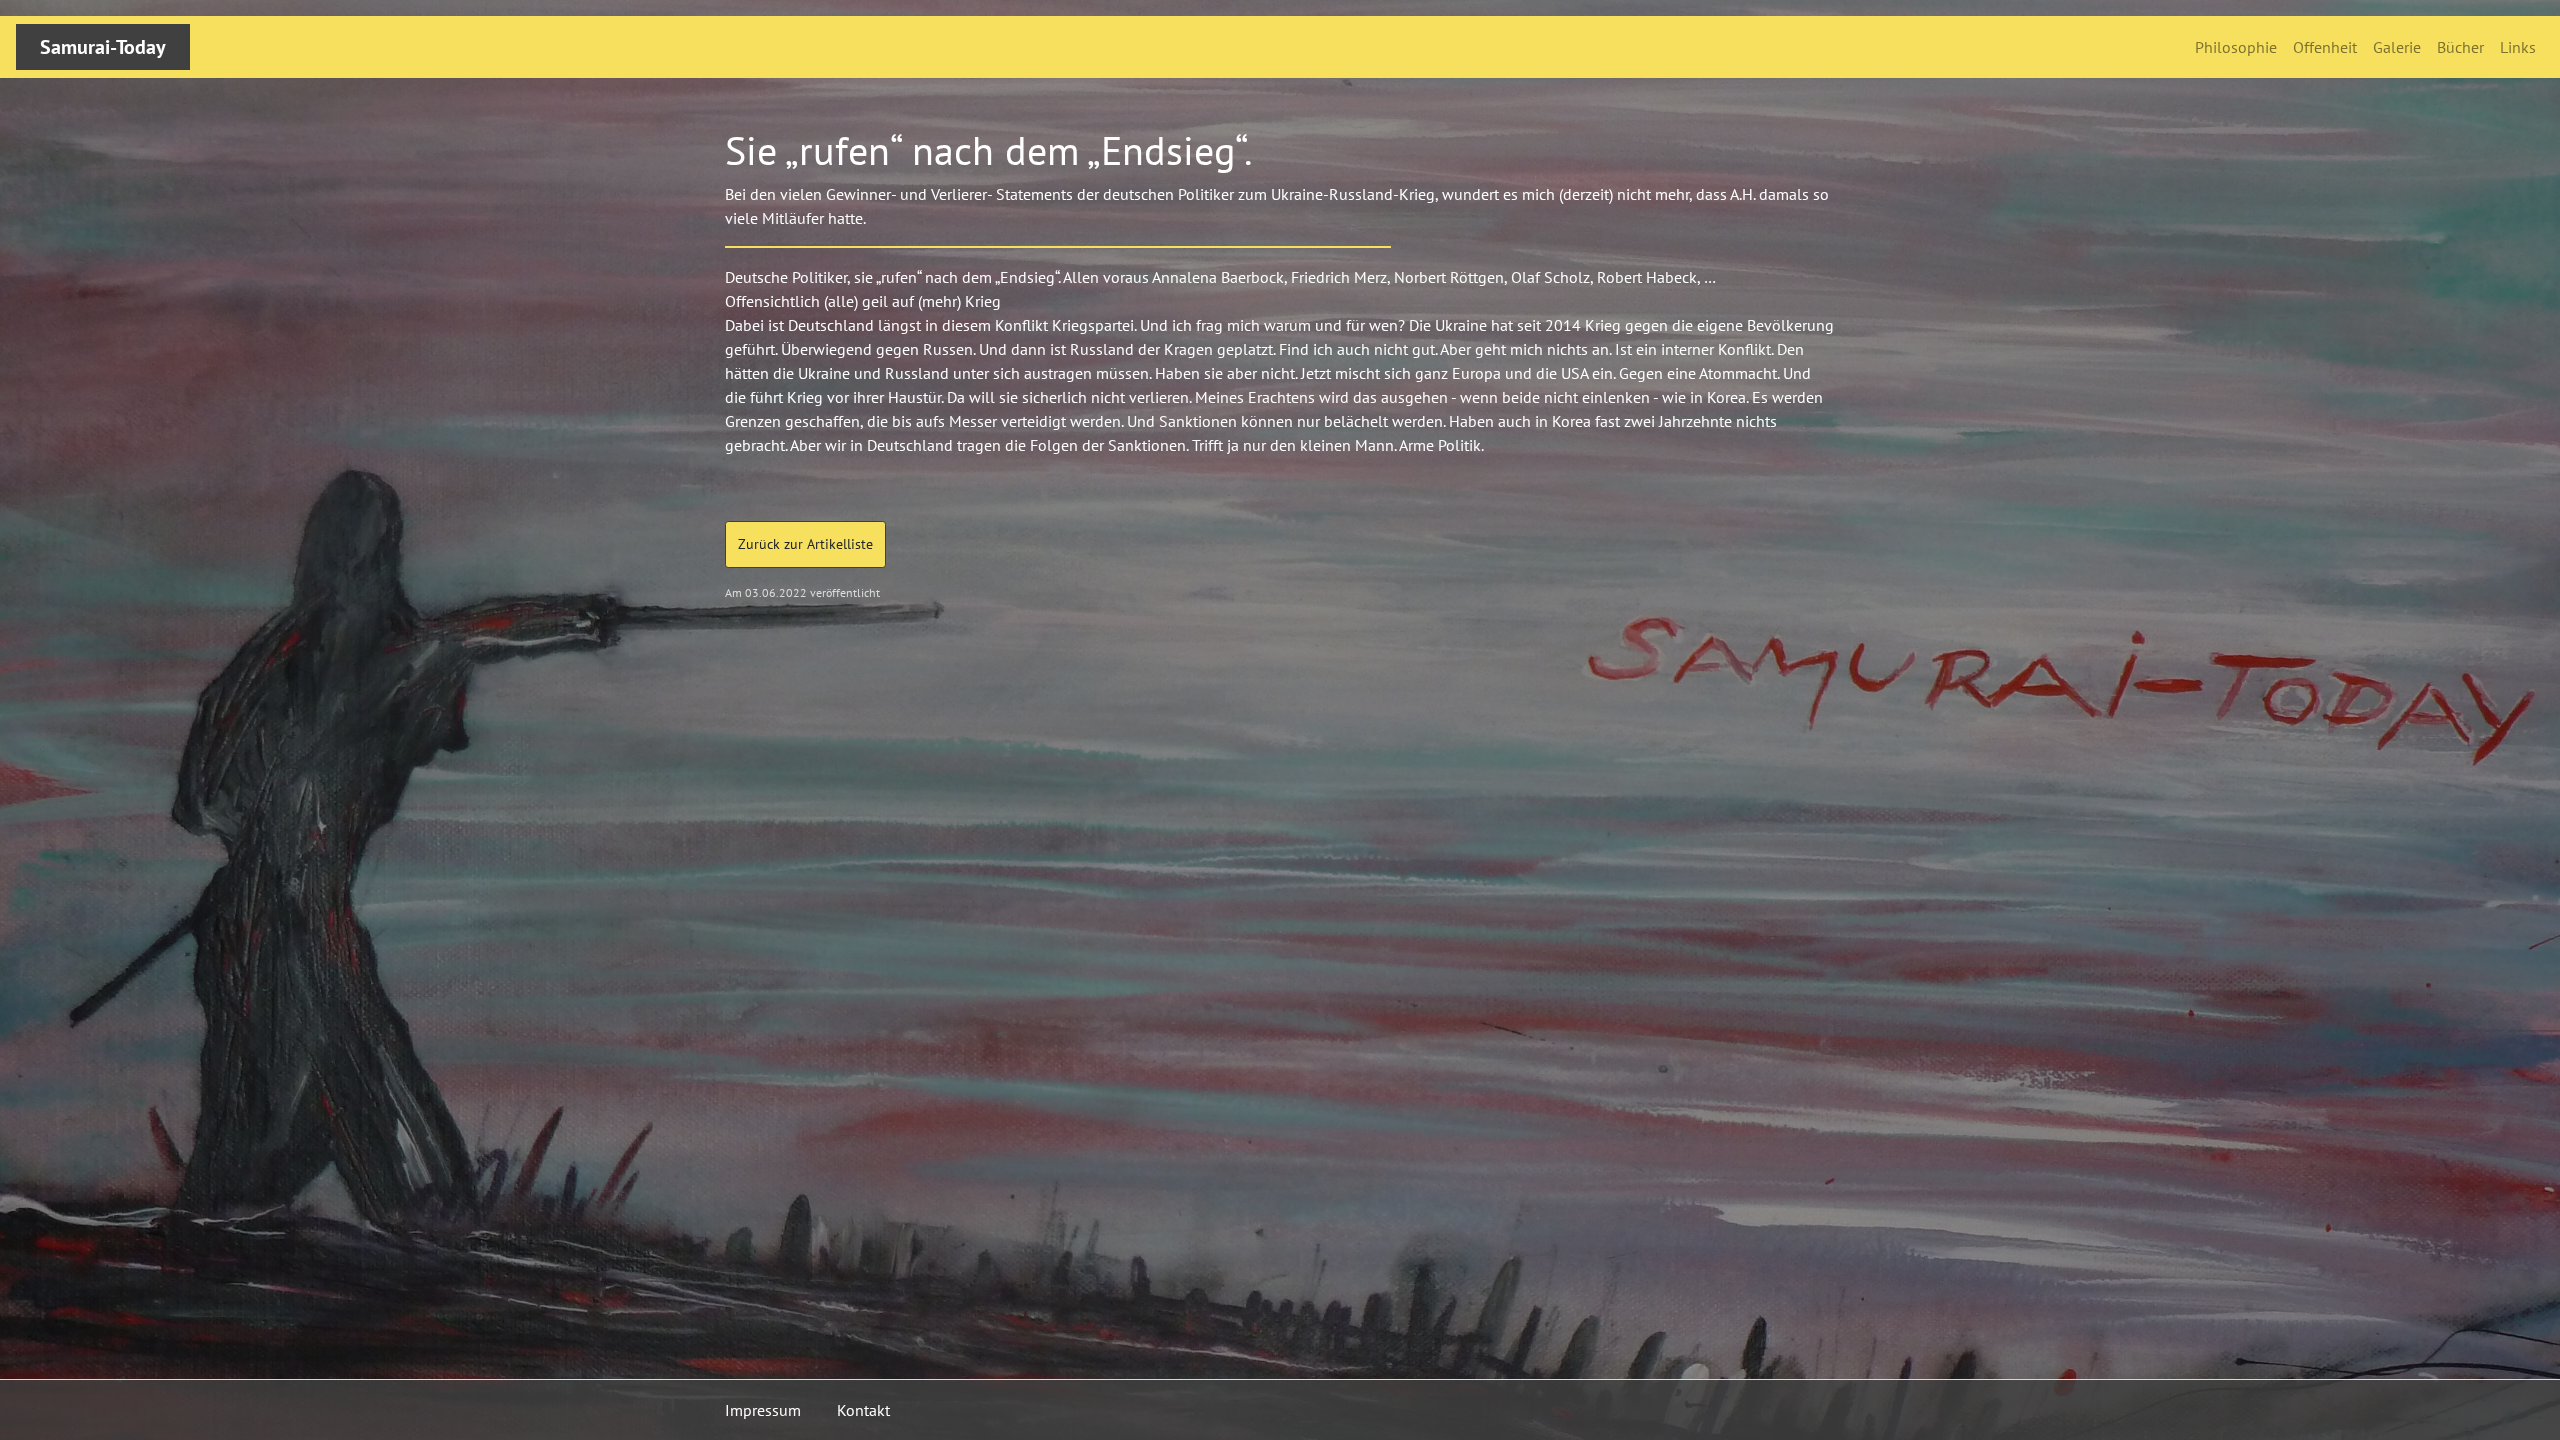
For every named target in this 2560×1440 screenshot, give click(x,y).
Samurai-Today (103, 47)
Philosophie (2236, 47)
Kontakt (863, 1410)
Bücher (2460, 47)
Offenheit (2325, 47)
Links (2518, 47)
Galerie (2397, 47)
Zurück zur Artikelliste (805, 544)
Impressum (763, 1410)
